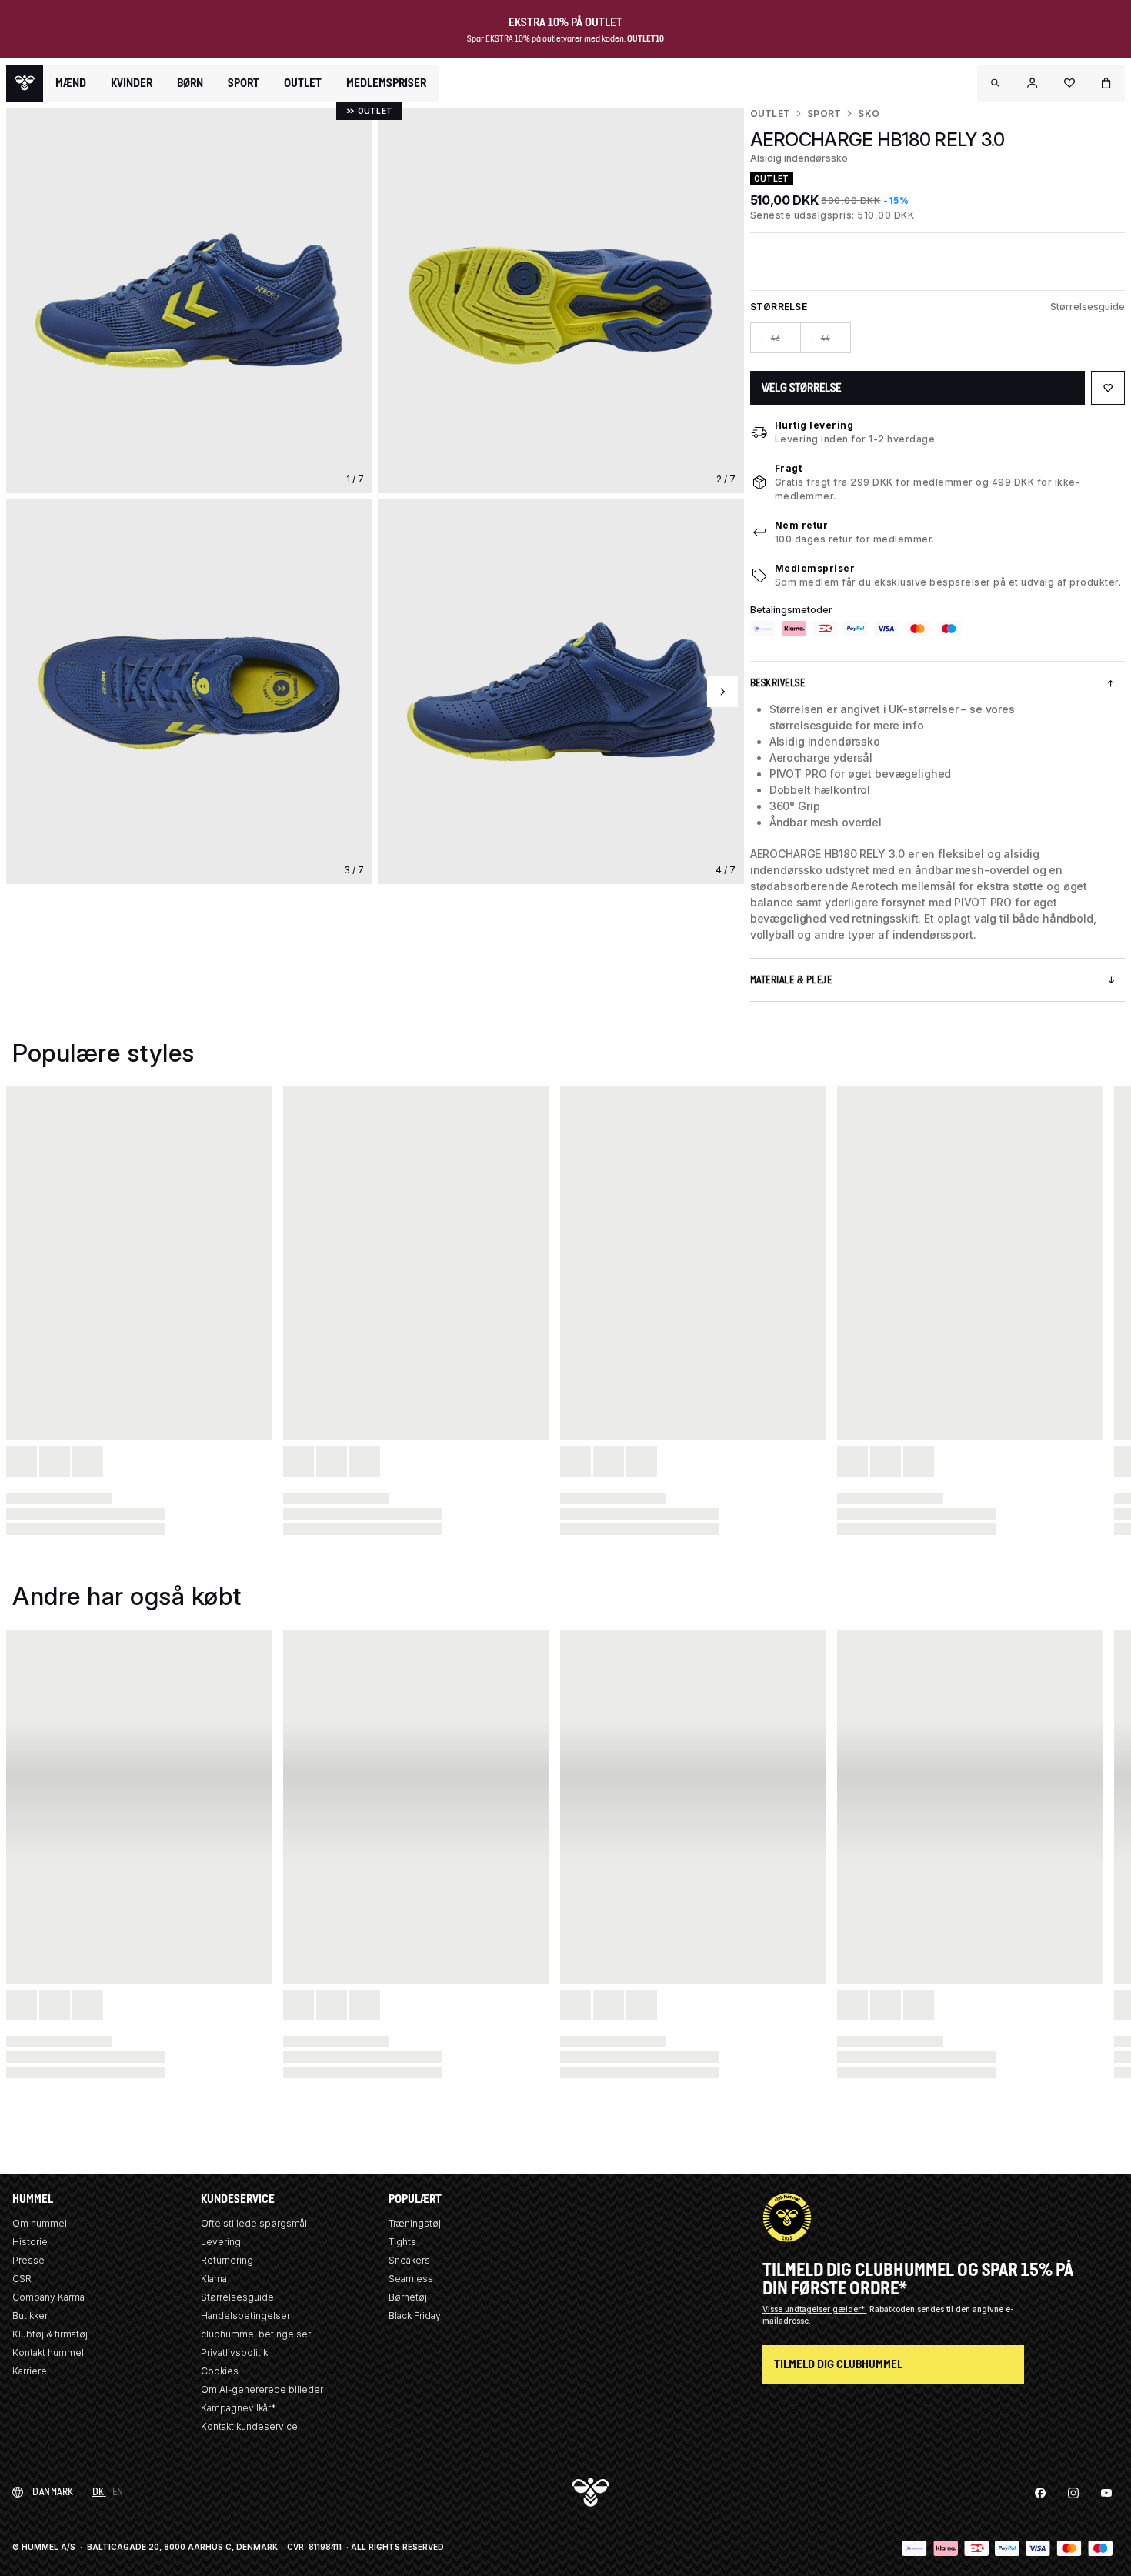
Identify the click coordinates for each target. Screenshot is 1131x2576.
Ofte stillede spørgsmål (254, 2223)
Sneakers (409, 2260)
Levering (221, 2242)
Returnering (227, 2260)
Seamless (411, 2279)
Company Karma (48, 2297)
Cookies (220, 2371)
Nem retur (802, 525)
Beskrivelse (778, 683)
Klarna (214, 2279)
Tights (402, 2242)
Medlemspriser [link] (386, 83)
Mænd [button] (71, 83)
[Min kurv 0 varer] (1106, 83)
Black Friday (415, 2316)
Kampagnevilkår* (239, 2408)
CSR (22, 2279)
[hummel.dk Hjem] (25, 83)
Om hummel (40, 2223)
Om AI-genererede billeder (262, 2389)
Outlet (770, 113)
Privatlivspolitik (234, 2352)
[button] (996, 83)
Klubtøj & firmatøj (50, 2334)
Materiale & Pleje (791, 980)
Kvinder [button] (132, 83)
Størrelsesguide (1088, 307)
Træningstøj (415, 2223)
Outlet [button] (303, 83)
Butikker (30, 2316)
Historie (30, 2242)
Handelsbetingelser (245, 2316)
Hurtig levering (814, 425)
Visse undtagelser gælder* (815, 2309)
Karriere (30, 2371)
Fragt (789, 468)
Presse (28, 2260)
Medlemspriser (815, 568)
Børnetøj (408, 2297)
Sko (869, 113)
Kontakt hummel (48, 2352)
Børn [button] (190, 83)
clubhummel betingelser (256, 2334)
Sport (824, 113)
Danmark (53, 2492)
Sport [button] (244, 83)
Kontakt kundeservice (249, 2426)
